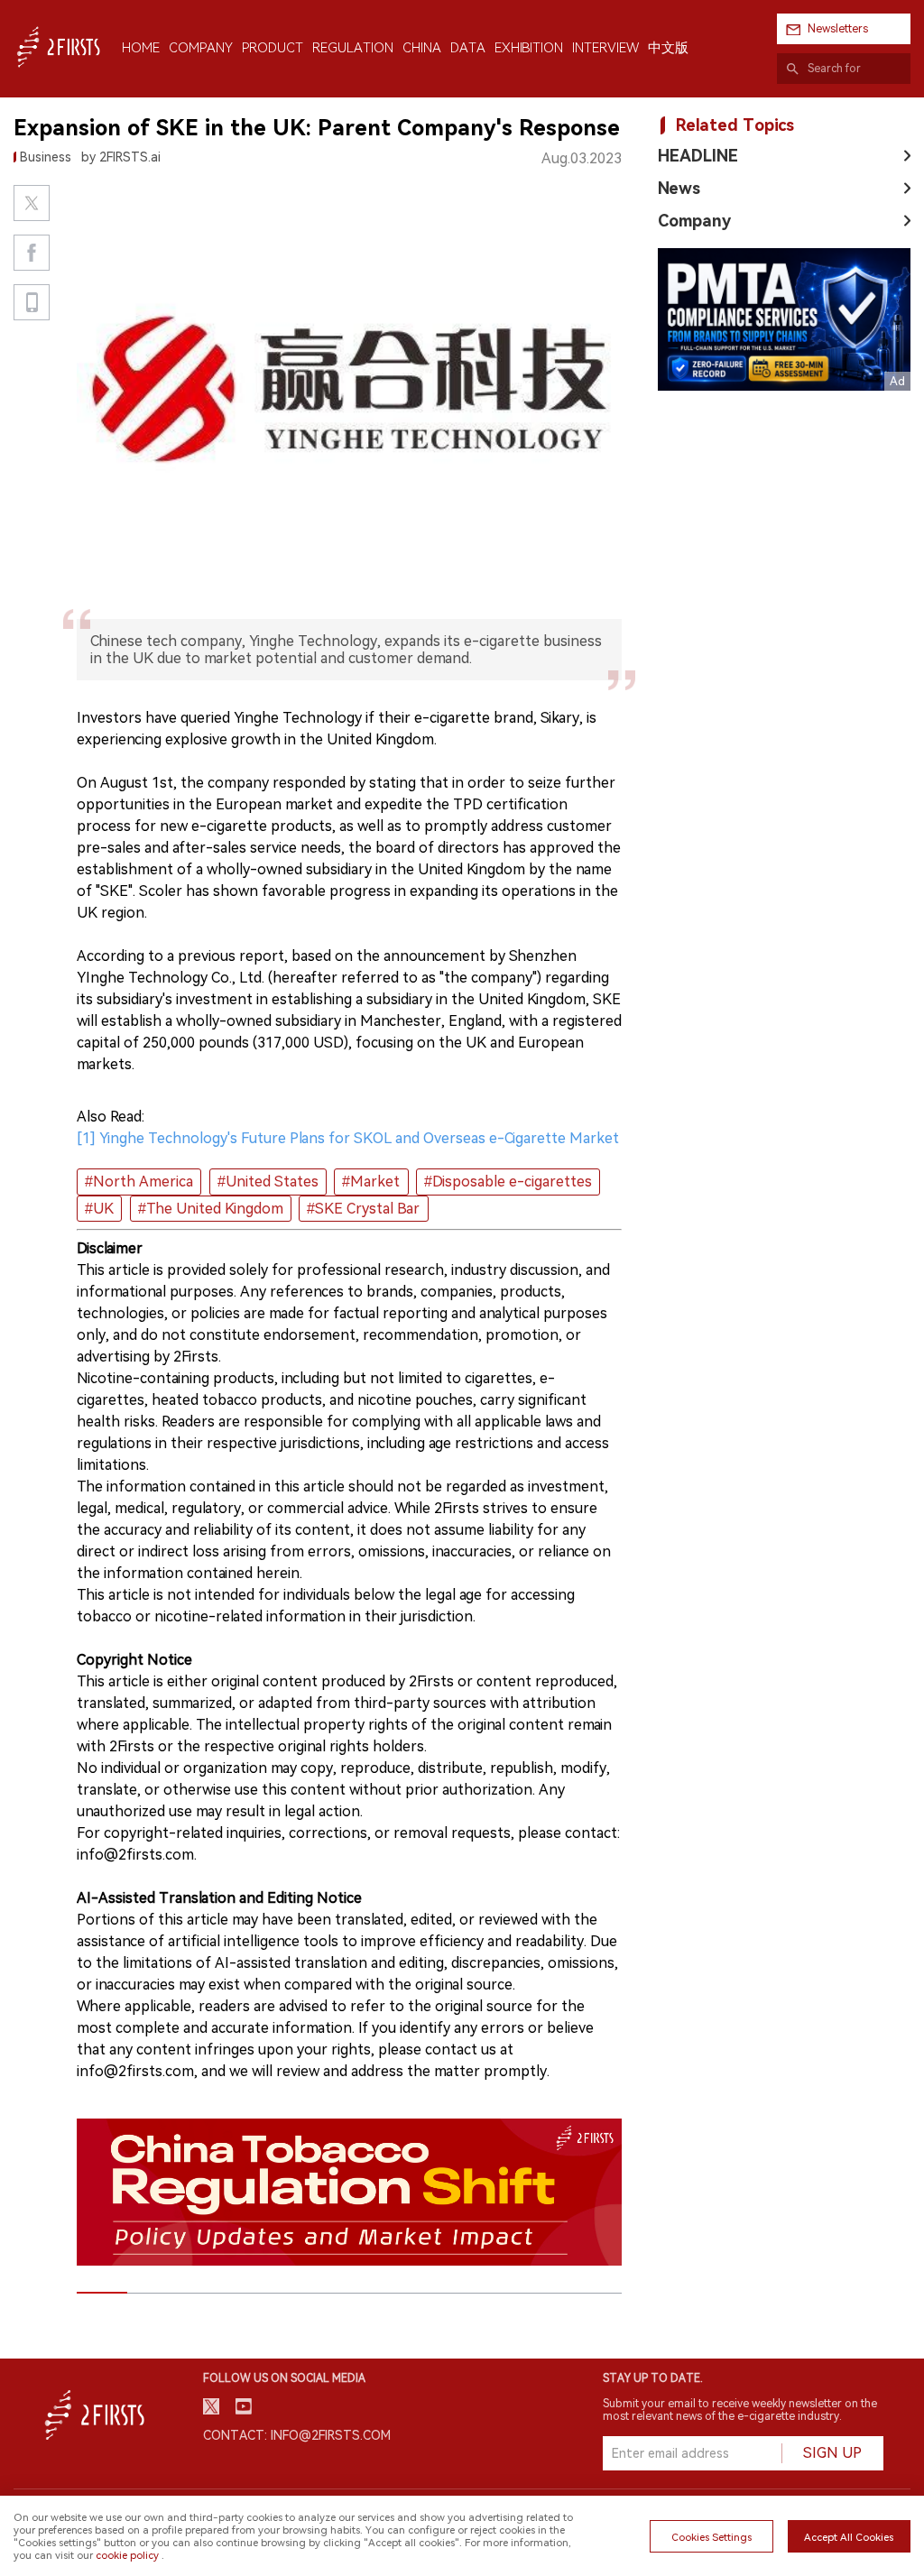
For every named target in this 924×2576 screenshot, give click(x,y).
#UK (99, 1209)
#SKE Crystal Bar (363, 1209)
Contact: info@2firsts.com (297, 2435)
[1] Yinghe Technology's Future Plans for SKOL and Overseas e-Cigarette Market (348, 1138)
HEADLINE (698, 156)
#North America (139, 1182)
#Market (371, 1182)
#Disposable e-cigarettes (508, 1182)
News (679, 188)
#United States (268, 1182)
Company (694, 221)
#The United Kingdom (211, 1209)
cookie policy (127, 2555)
